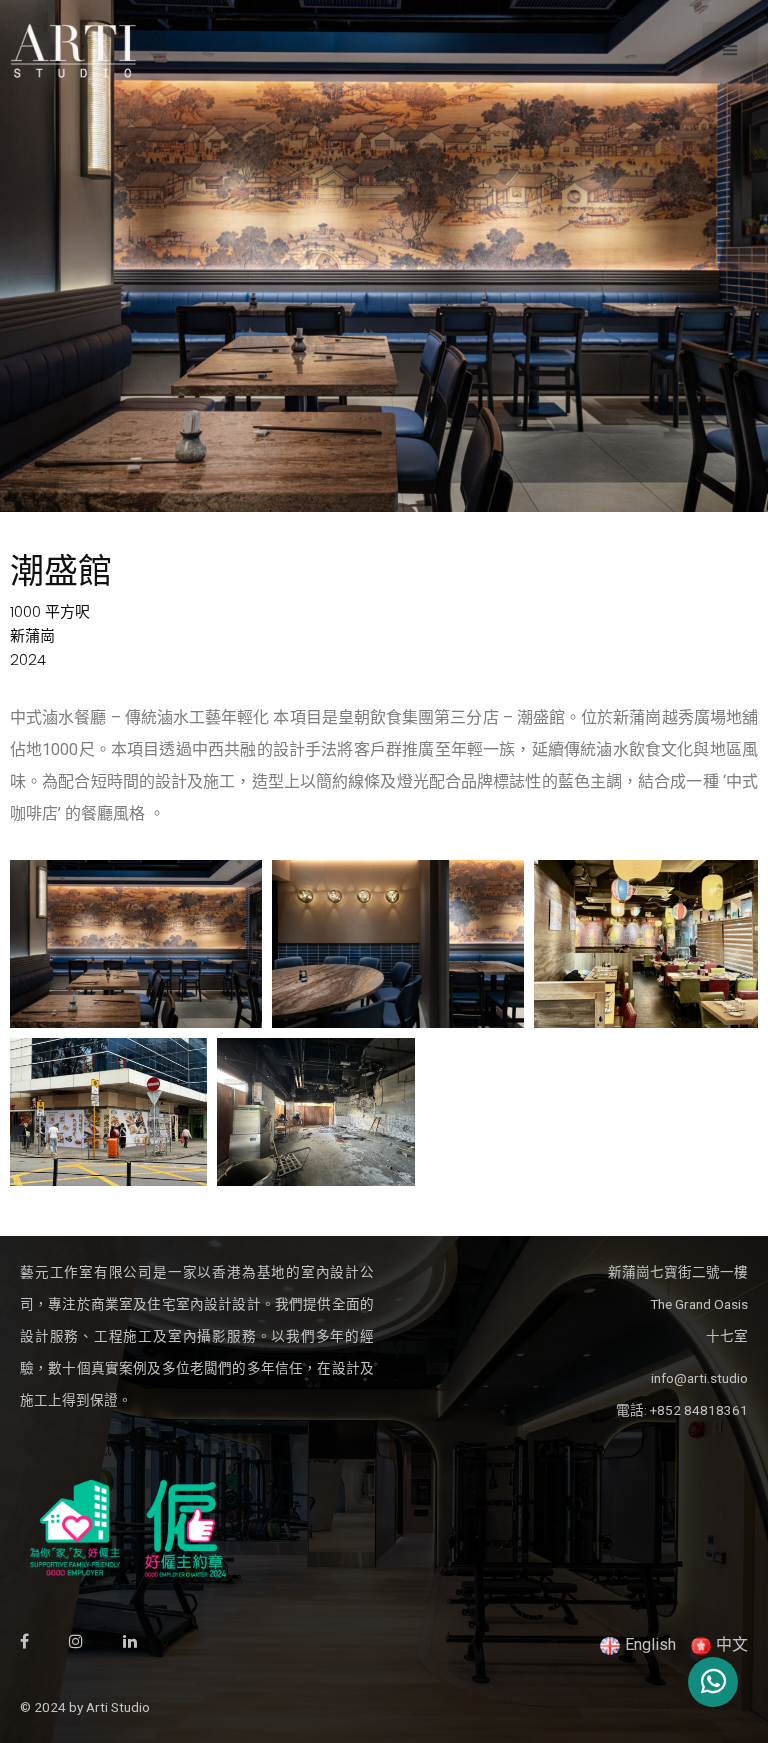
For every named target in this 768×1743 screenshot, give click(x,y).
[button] (730, 50)
